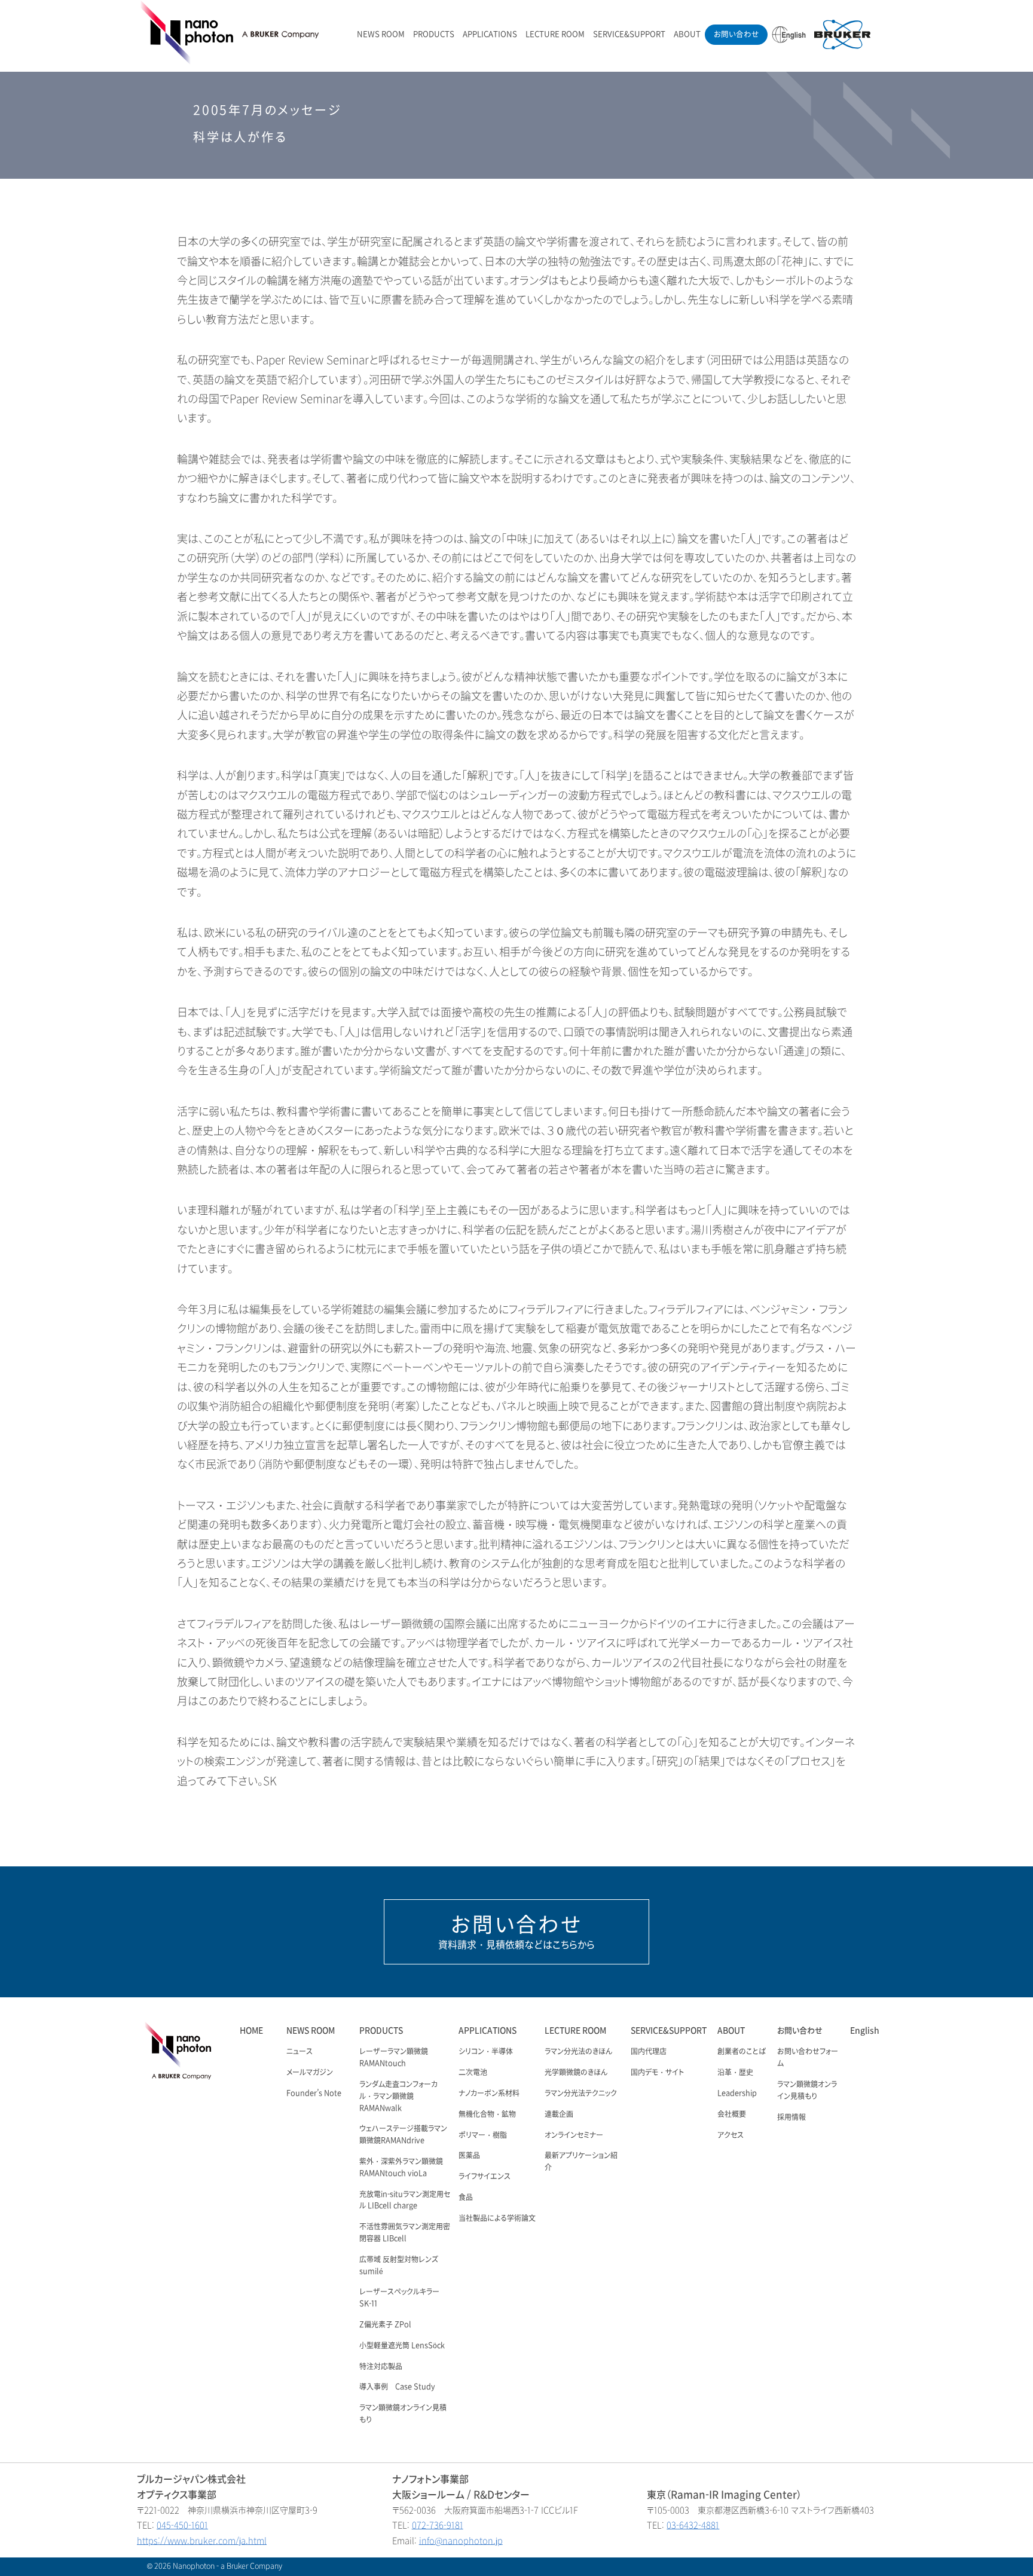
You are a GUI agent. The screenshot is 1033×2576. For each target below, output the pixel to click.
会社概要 (732, 2114)
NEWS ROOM (381, 34)
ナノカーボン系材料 (489, 2094)
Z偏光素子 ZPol (385, 2325)
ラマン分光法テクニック (581, 2094)
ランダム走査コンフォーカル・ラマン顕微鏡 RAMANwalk (398, 2097)
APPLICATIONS (490, 34)
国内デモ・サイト (657, 2073)
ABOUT (687, 34)
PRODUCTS (434, 34)
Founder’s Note (314, 2094)
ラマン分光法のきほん (578, 2052)
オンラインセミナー (574, 2135)
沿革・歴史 (735, 2073)
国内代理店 (649, 2052)
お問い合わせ (736, 34)
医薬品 (469, 2156)
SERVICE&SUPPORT (629, 34)
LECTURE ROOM (555, 34)
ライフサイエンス (485, 2177)
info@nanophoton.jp (461, 2541)
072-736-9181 (438, 2525)
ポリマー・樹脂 (483, 2135)
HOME (251, 2030)
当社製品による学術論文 (497, 2219)
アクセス (731, 2135)
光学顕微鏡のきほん (576, 2073)
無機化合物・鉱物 (487, 2114)
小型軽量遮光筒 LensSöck (402, 2346)
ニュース (299, 2052)
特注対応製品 (381, 2367)
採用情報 (791, 2117)
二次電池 (473, 2073)
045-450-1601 (182, 2525)
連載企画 (559, 2114)
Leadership (737, 2094)
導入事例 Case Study (397, 2387)
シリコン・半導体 (486, 2052)
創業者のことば (742, 2052)
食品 (466, 2198)
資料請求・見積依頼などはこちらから (516, 1932)
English (865, 2030)
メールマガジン (310, 2073)
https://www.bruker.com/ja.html (202, 2541)
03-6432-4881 (693, 2525)
